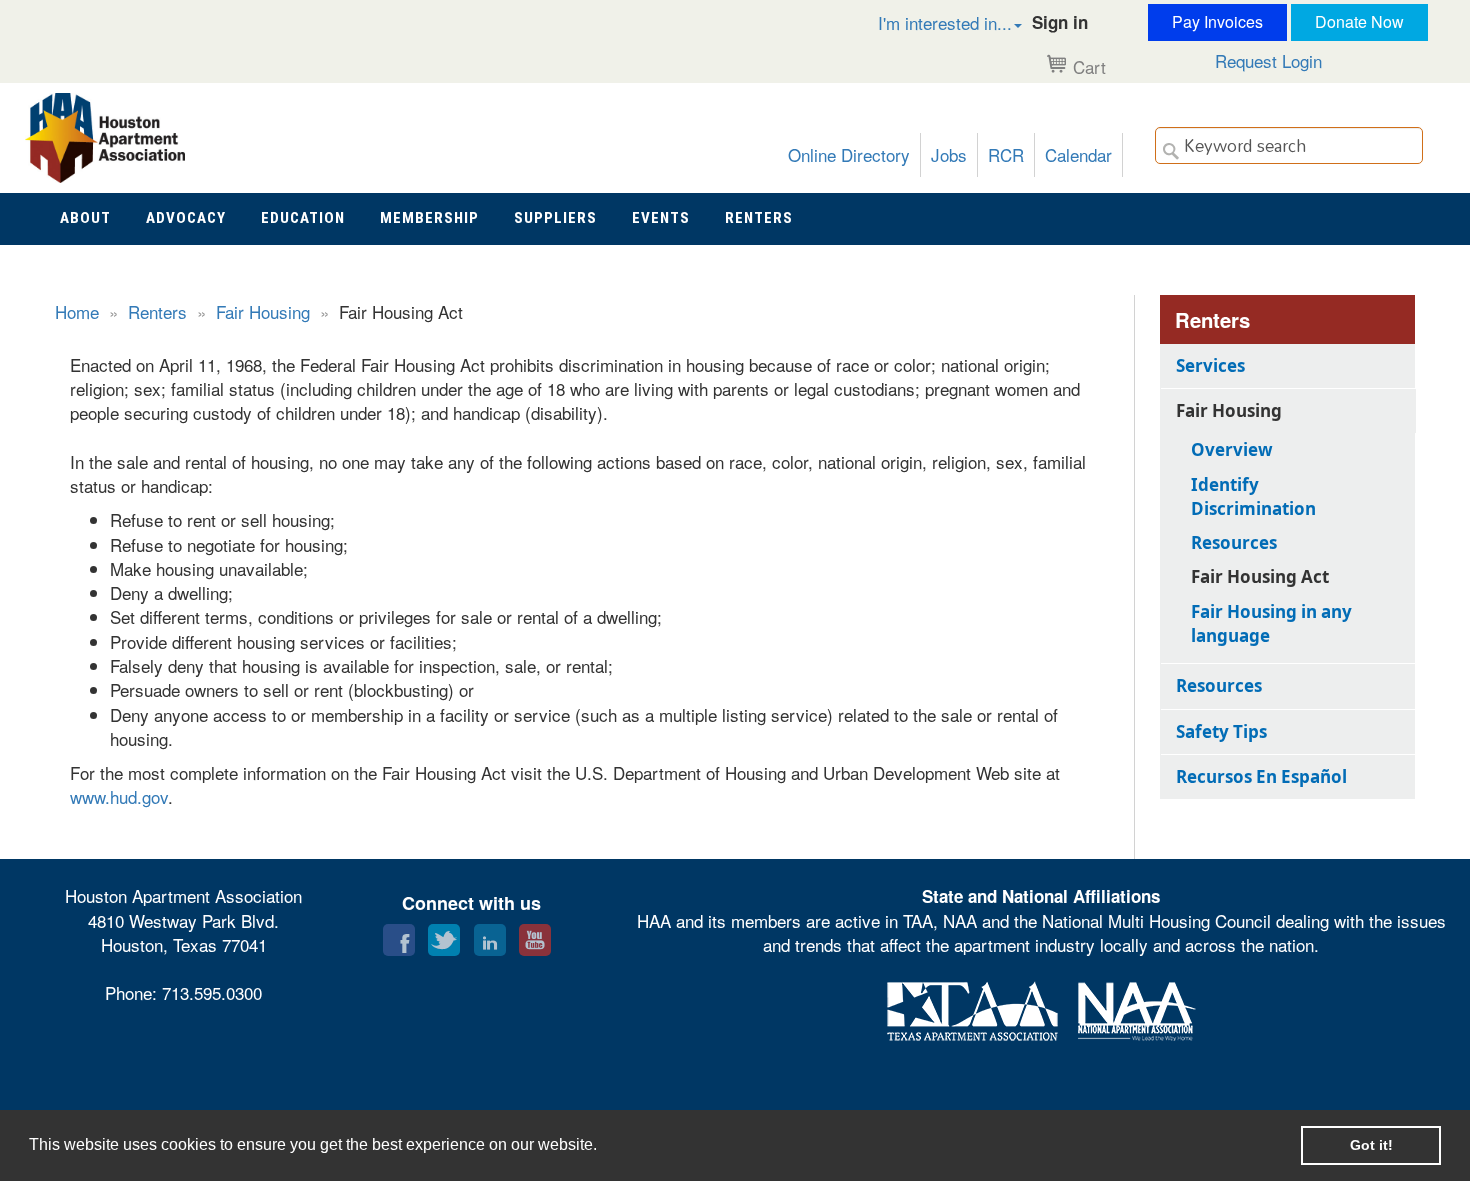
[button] (929, 22)
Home (77, 311)
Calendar (1078, 154)
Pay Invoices (1217, 21)
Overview (1232, 449)
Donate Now (1359, 21)
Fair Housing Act (1260, 576)
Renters (157, 311)
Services (1210, 365)
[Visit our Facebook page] (399, 935)
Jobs (949, 154)
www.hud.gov (119, 796)
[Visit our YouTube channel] (535, 935)
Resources (1234, 542)
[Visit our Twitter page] (444, 935)
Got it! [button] (1371, 1145)
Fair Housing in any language (1271, 623)
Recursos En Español (1261, 776)
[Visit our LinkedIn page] (490, 935)
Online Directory (849, 154)
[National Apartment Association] (1137, 1008)
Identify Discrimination (1253, 496)
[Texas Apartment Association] (972, 1008)
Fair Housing (263, 311)
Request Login (1268, 60)
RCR (1006, 154)
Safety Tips (1221, 731)
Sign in (1060, 22)
